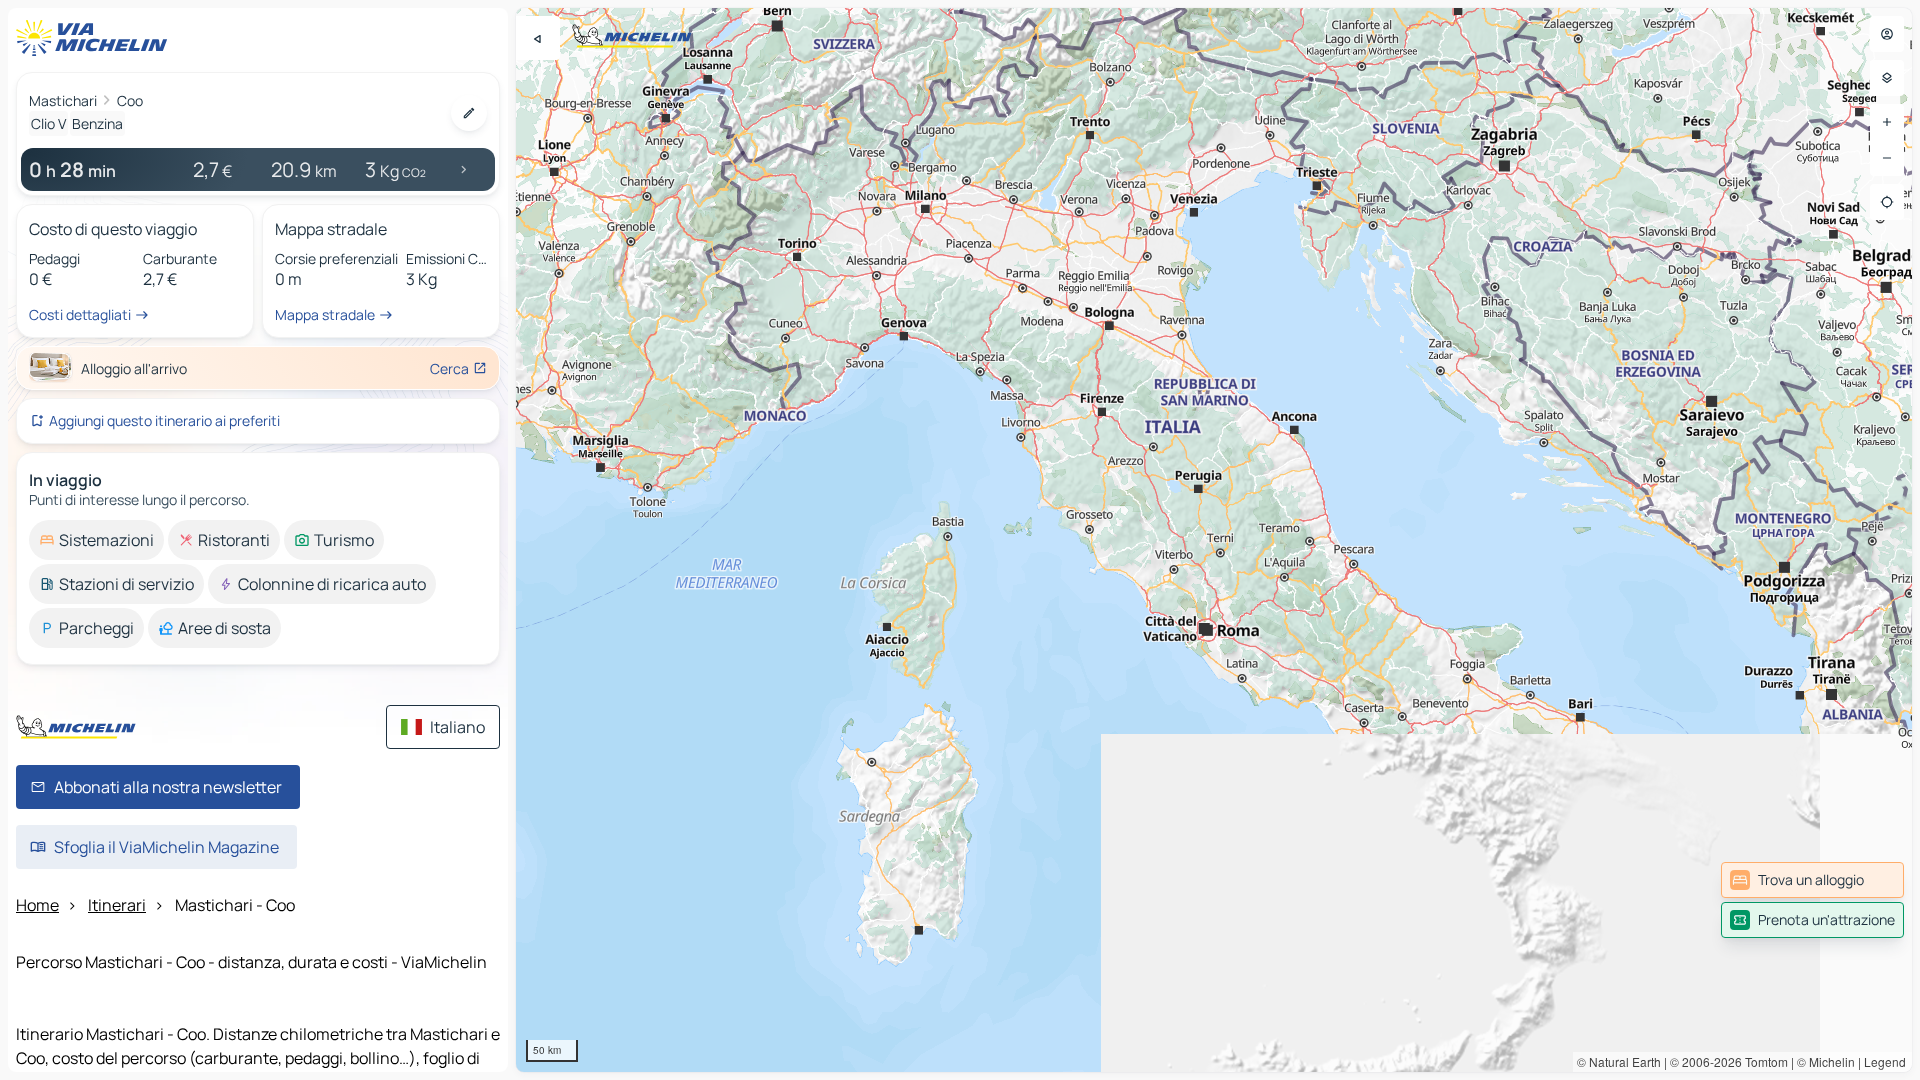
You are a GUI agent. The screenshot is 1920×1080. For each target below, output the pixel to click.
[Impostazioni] (1887, 78)
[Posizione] (1887, 202)
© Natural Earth (1619, 1061)
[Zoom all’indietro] (1887, 158)
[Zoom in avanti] (1887, 122)
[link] (1812, 880)
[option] (96, 540)
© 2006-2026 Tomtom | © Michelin (1762, 1061)
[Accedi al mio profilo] (1887, 34)
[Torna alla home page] (96, 38)
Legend (1885, 1061)
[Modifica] (469, 113)
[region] (1214, 540)
